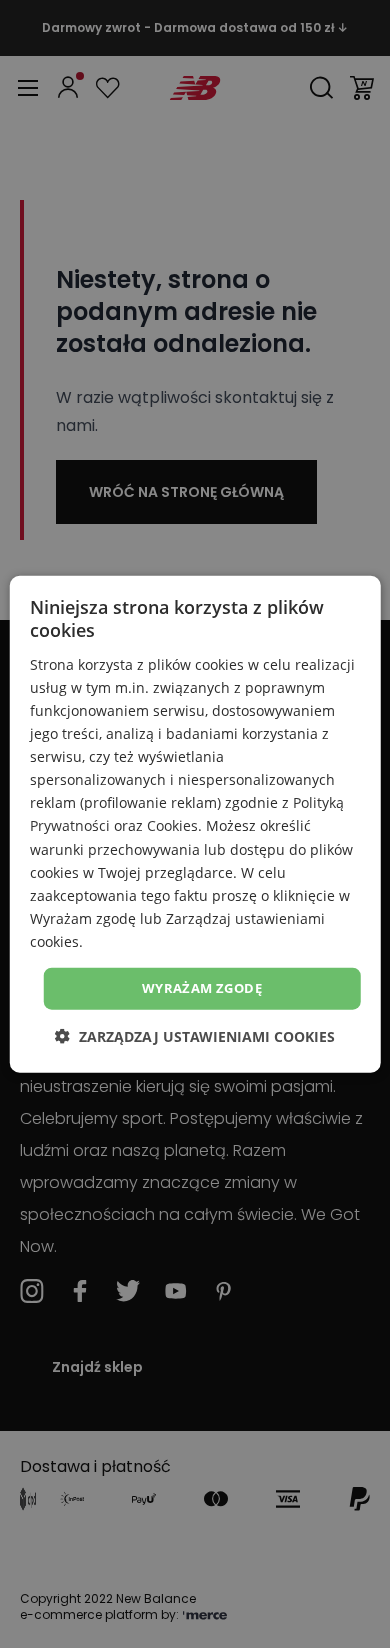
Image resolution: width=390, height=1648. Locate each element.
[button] (195, 1035)
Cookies (172, 825)
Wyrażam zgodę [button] (202, 988)
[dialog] (195, 824)
